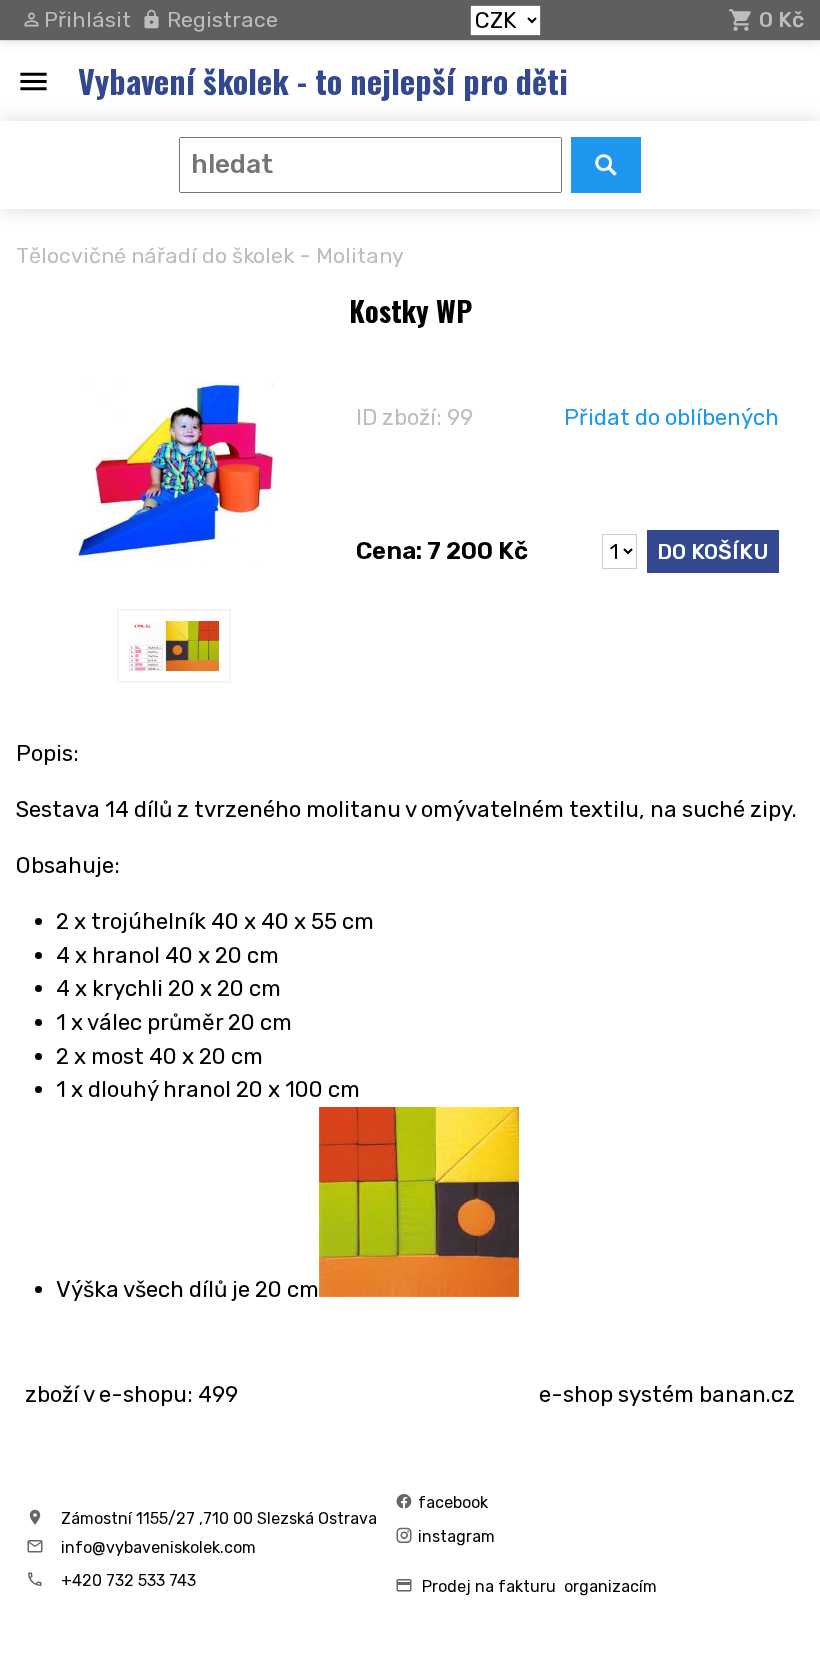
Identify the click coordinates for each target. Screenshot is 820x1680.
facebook (453, 1502)
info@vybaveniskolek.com (158, 1547)
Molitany (360, 255)
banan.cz (747, 1394)
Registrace (222, 19)
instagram (456, 1536)
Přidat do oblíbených (671, 417)
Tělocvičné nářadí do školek (155, 255)
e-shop (576, 1394)
